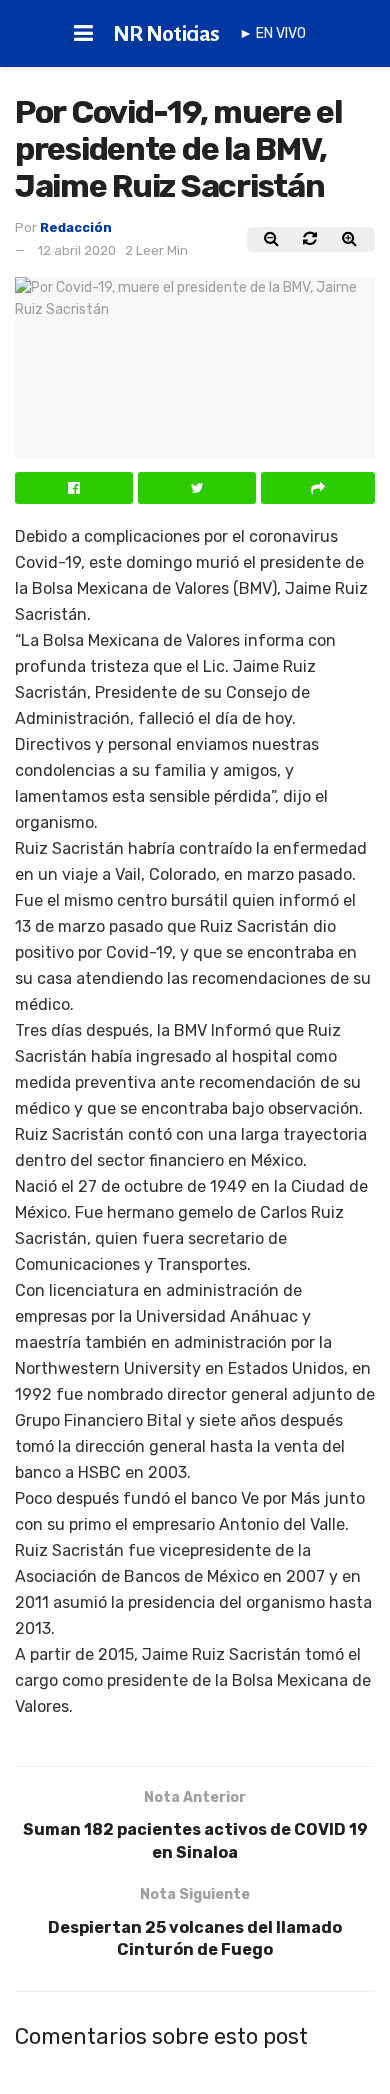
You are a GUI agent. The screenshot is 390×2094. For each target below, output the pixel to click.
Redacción (76, 227)
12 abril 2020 (77, 250)
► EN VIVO (272, 33)
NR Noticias (166, 34)
